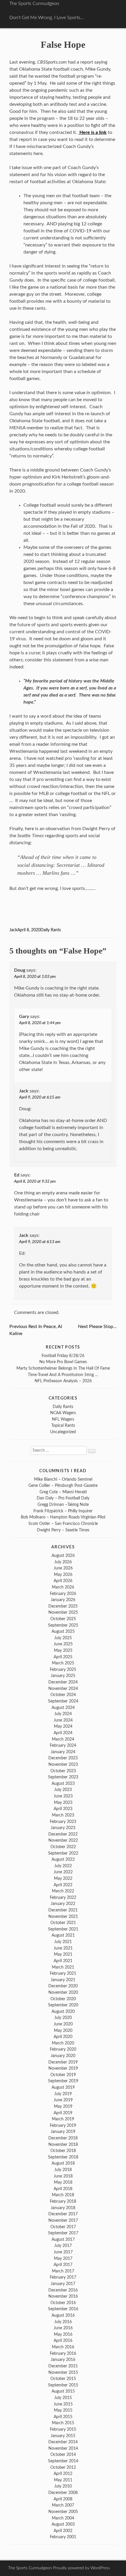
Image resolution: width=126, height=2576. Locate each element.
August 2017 (63, 2239)
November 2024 (63, 1689)
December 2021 (63, 1910)
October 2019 (63, 2075)
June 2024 (63, 1720)
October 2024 (63, 1695)
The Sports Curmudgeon (34, 4)
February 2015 (63, 2429)
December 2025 (63, 1606)
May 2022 (63, 1878)
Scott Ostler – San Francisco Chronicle (63, 1524)
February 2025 (63, 1670)
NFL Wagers (63, 1419)
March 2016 (63, 2347)
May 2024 (63, 1726)
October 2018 (63, 2151)
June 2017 (63, 2252)
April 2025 (63, 1657)
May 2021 (63, 1954)
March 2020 (63, 2043)
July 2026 (63, 1562)
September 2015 (63, 2385)
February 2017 (63, 2277)
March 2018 (63, 2195)
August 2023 (63, 1784)
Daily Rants (51, 930)
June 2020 (63, 2024)
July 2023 (63, 1790)
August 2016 (63, 2315)
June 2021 (63, 1948)
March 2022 (63, 1891)
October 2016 (63, 2303)
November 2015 (63, 2372)
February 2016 (63, 2353)
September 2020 (63, 2005)
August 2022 (63, 1859)
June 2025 (63, 1644)
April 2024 (63, 1733)
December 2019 (63, 2062)
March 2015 (63, 2423)
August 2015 (63, 2391)
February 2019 (63, 2125)
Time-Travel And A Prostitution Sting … (63, 1375)
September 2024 (63, 1701)
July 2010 (63, 2486)
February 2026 (63, 1594)
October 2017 (63, 2227)
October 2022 (63, 1847)
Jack (13, 930)
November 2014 (63, 2448)
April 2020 (63, 2037)
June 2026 (63, 1568)
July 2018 (63, 2170)
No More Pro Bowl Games (63, 1362)
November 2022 (63, 1840)
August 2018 (63, 2163)
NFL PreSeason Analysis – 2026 (63, 1381)
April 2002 (63, 2531)
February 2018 (63, 2201)
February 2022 (63, 1897)
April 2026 (63, 1581)
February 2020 (63, 2049)
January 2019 (63, 2132)
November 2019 (63, 2068)
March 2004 (63, 2518)
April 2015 (63, 2417)
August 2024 (63, 1708)
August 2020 (63, 2011)
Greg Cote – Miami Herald (63, 1492)
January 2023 (63, 1828)
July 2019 (63, 2094)
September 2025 (63, 1625)
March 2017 (63, 2271)
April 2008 (63, 2499)
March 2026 (63, 1587)
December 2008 (63, 2493)
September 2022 (63, 1853)
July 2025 (63, 1638)
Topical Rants (63, 1425)
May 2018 (63, 2182)
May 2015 (63, 2410)
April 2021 (63, 1961)
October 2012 (63, 2467)
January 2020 (63, 2056)
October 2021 (63, 1923)
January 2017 (63, 2284)
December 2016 (63, 2290)
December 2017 (63, 2214)
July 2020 (63, 2018)
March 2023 (63, 1815)
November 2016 (63, 2296)
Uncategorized (63, 1432)
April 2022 (63, 1885)
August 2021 (63, 1935)
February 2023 (63, 1822)
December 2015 (63, 2366)
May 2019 (63, 2106)
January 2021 (63, 1980)
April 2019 (63, 2113)
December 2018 (63, 2138)
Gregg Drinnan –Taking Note (63, 1505)
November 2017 (63, 2220)
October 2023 (63, 1771)
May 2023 (63, 1803)
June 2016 (63, 2328)
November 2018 (63, 2145)
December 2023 (63, 1758)
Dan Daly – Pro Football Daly (63, 1498)
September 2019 (63, 2081)
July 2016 (63, 2322)
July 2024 (63, 1714)
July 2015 (63, 2398)
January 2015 (63, 2436)
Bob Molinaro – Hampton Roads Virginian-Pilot (63, 1517)
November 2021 (63, 1917)
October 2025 (63, 1619)
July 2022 (63, 1866)
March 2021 (63, 1967)
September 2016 (63, 2309)
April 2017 (63, 2265)
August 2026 (63, 1556)
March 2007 (63, 2505)
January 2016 (63, 2360)
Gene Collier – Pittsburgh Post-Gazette (63, 1486)
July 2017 (63, 2246)
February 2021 (63, 1973)
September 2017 (63, 2233)
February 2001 (63, 2537)
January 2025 (63, 1676)
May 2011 (63, 2480)
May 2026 (63, 1575)
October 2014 (63, 2455)
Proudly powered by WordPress (81, 2568)
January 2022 (63, 1904)
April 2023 (63, 1809)
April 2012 (63, 2474)
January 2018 (63, 2208)
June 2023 (63, 1796)
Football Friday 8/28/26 (63, 1356)
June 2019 (63, 2100)
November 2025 (63, 1612)
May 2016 (63, 2334)
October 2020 (63, 1999)
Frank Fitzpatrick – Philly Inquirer (63, 1511)
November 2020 (63, 1992)
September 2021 (63, 1929)
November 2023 (63, 1764)
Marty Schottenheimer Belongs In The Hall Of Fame (63, 1368)
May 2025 (63, 1650)
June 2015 (63, 2404)
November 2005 (63, 2512)
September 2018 (63, 2157)
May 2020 (63, 2031)
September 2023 (63, 1777)
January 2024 (63, 1752)
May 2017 (63, 2259)
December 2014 (63, 2442)
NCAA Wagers (63, 1413)
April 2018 (63, 2189)
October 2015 (63, 2379)
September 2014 (63, 2461)
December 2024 (63, 1682)
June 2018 (63, 2176)
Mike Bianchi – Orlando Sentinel (63, 1479)
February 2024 (63, 1745)
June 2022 (63, 1872)
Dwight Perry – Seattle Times (63, 1530)
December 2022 (63, 1834)
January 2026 (63, 1600)
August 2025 (63, 1631)
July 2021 (63, 1942)
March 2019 (63, 2119)
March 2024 (63, 1739)
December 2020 (63, 1986)
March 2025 (63, 1663)
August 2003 (63, 2524)
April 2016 (63, 2341)
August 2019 (63, 2087)
